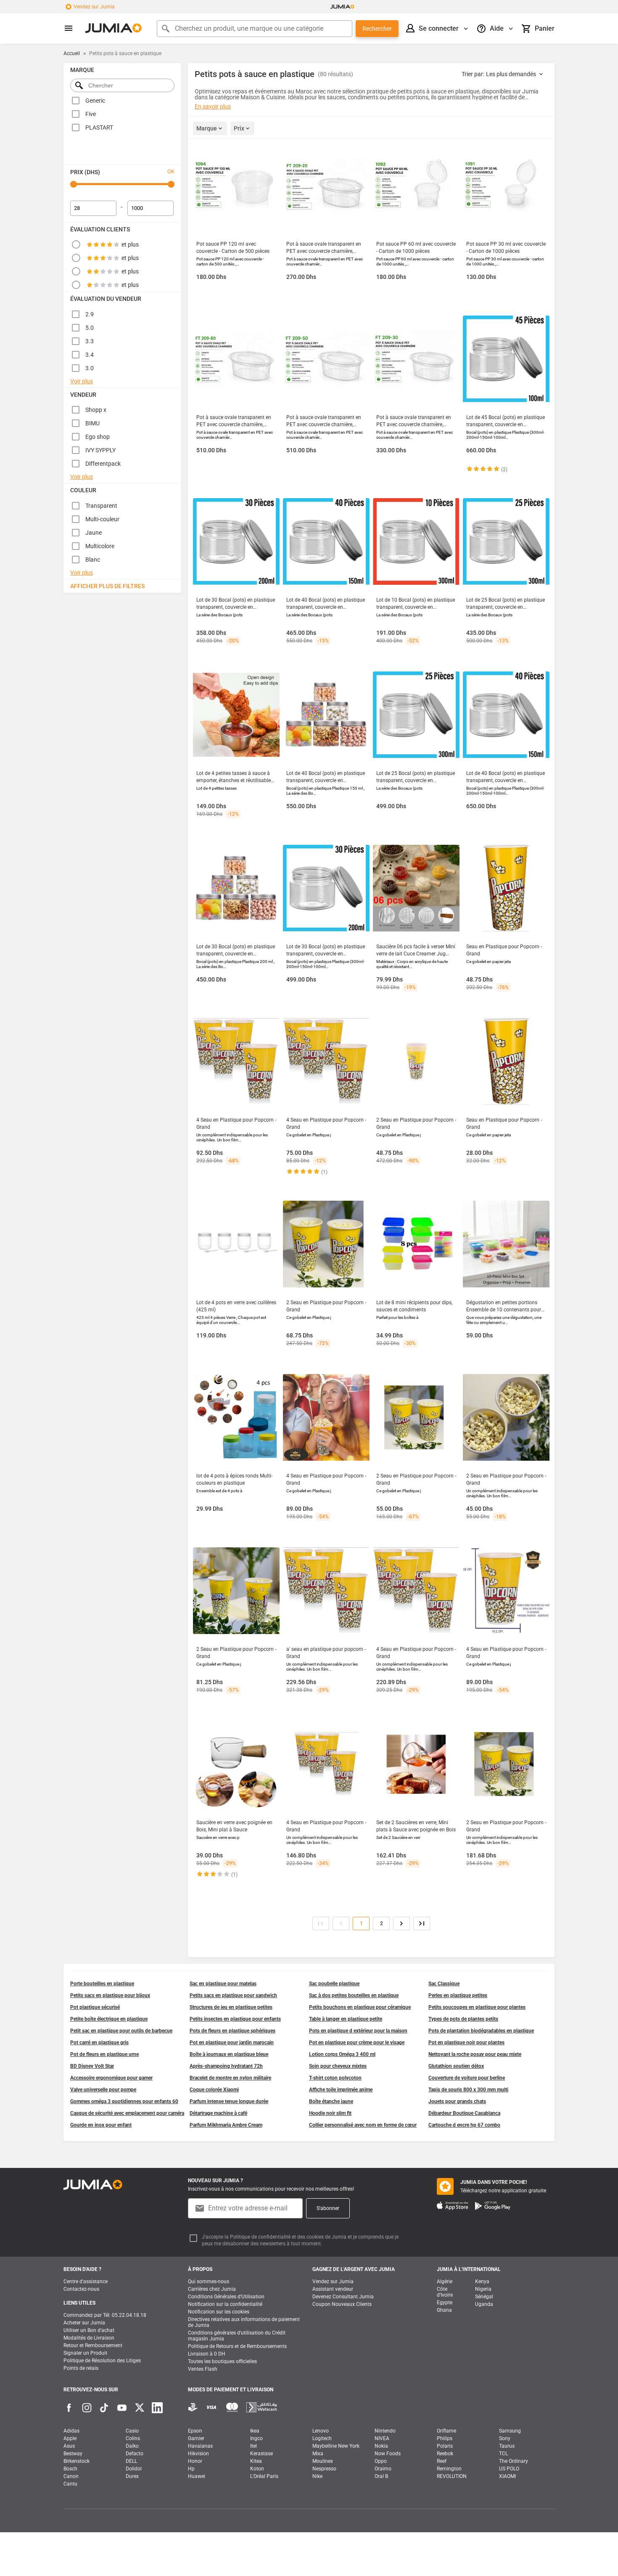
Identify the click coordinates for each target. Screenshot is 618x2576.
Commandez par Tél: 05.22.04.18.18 (105, 2315)
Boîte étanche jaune (331, 2101)
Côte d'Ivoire (445, 2292)
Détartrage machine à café (218, 2113)
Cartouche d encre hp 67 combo (464, 2125)
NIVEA (382, 2438)
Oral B (381, 2476)
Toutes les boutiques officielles (222, 2361)
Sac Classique (444, 1984)
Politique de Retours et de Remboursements (237, 2346)
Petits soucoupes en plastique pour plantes (477, 2007)
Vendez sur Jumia (94, 7)
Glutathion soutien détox (456, 2066)
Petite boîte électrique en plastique (109, 2019)
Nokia (381, 2446)
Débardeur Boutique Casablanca (464, 2113)
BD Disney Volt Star (92, 2066)
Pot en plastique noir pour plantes (466, 2043)
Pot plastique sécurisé (95, 2007)
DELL (131, 2461)
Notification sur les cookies (219, 2312)
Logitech (322, 2438)
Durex (132, 2476)
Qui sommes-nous (209, 2282)
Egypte (445, 2303)
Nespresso (324, 2469)
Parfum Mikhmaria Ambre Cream (226, 2125)
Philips (445, 2438)
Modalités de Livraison (89, 2338)
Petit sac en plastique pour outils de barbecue (121, 2031)
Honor (195, 2461)
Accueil (72, 53)
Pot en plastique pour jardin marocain (232, 2043)
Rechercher (377, 29)
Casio (132, 2431)
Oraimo (383, 2469)
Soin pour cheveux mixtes (338, 2066)
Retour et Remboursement (93, 2345)
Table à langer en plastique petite (346, 2019)
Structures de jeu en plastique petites (231, 2007)
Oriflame (446, 2431)
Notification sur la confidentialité (225, 2304)
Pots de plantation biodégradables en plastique (481, 2031)
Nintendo (385, 2431)
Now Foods (388, 2454)
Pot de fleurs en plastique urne (104, 2054)
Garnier (196, 2438)
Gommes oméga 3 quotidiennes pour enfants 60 (124, 2101)
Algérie (445, 2282)
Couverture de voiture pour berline (467, 2078)
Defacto (135, 2454)
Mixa (318, 2454)
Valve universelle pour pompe (103, 2090)
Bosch (70, 2469)
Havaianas (200, 2446)
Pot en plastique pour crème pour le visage (357, 2043)
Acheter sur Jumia (84, 2323)
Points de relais (81, 2368)
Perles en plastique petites (458, 1995)
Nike (317, 2476)
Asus (69, 2446)
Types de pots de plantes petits (463, 2019)
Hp (191, 2469)
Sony (505, 2438)
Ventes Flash (203, 2369)
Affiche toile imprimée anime (341, 2090)
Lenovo (321, 2431)
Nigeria (483, 2289)
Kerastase (261, 2454)
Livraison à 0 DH (207, 2354)
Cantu (70, 2484)
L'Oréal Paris (264, 2476)
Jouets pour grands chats (457, 2101)
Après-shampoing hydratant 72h (226, 2066)
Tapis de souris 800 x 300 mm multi (468, 2090)
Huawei (197, 2476)
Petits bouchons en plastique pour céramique (360, 2007)
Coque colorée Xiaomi (214, 2090)
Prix (239, 128)
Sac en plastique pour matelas (223, 1984)
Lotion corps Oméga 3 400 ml (342, 2054)
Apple (70, 2438)
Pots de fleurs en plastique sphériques (232, 2031)
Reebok (445, 2454)
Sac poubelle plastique (334, 1984)
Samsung (510, 2431)
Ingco (256, 2438)
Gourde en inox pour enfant (101, 2125)
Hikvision (198, 2454)
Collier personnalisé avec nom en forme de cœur (363, 2125)
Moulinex (323, 2461)
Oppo (381, 2461)
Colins (133, 2438)
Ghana (444, 2310)
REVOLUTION (452, 2476)
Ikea (255, 2431)
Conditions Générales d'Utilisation (226, 2297)
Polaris (445, 2446)
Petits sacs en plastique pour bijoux (110, 1995)
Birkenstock (77, 2461)
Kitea (256, 2461)
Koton (257, 2469)
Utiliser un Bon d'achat (89, 2330)
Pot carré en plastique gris (99, 2043)
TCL (503, 2454)
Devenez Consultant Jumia (343, 2297)
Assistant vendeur (333, 2289)
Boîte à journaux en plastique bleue (229, 2054)
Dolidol (134, 2469)
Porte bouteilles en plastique (102, 1984)
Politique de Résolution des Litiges (102, 2361)
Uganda (484, 2304)
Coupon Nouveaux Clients (342, 2304)
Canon (71, 2476)
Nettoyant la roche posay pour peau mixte (475, 2054)
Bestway (73, 2454)
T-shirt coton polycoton (335, 2078)
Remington (449, 2469)
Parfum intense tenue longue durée (229, 2101)
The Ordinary (514, 2461)
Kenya (482, 2282)
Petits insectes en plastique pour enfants (235, 2019)
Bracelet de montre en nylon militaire (230, 2078)
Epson (195, 2431)
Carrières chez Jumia (212, 2289)
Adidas (71, 2431)
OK (171, 171)
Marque (207, 128)
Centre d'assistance (86, 2282)
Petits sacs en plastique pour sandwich (233, 1995)
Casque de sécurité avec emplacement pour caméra (127, 2113)
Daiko (132, 2446)
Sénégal (484, 2297)
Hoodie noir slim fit (330, 2113)
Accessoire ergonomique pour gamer (111, 2078)
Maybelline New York (336, 2446)
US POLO (509, 2469)
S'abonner (328, 2208)
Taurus (507, 2446)
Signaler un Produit (85, 2353)
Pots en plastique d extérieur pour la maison (358, 2031)
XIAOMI (507, 2476)
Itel (254, 2446)
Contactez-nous (81, 2289)
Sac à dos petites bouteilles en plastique (354, 1995)
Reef (442, 2461)
